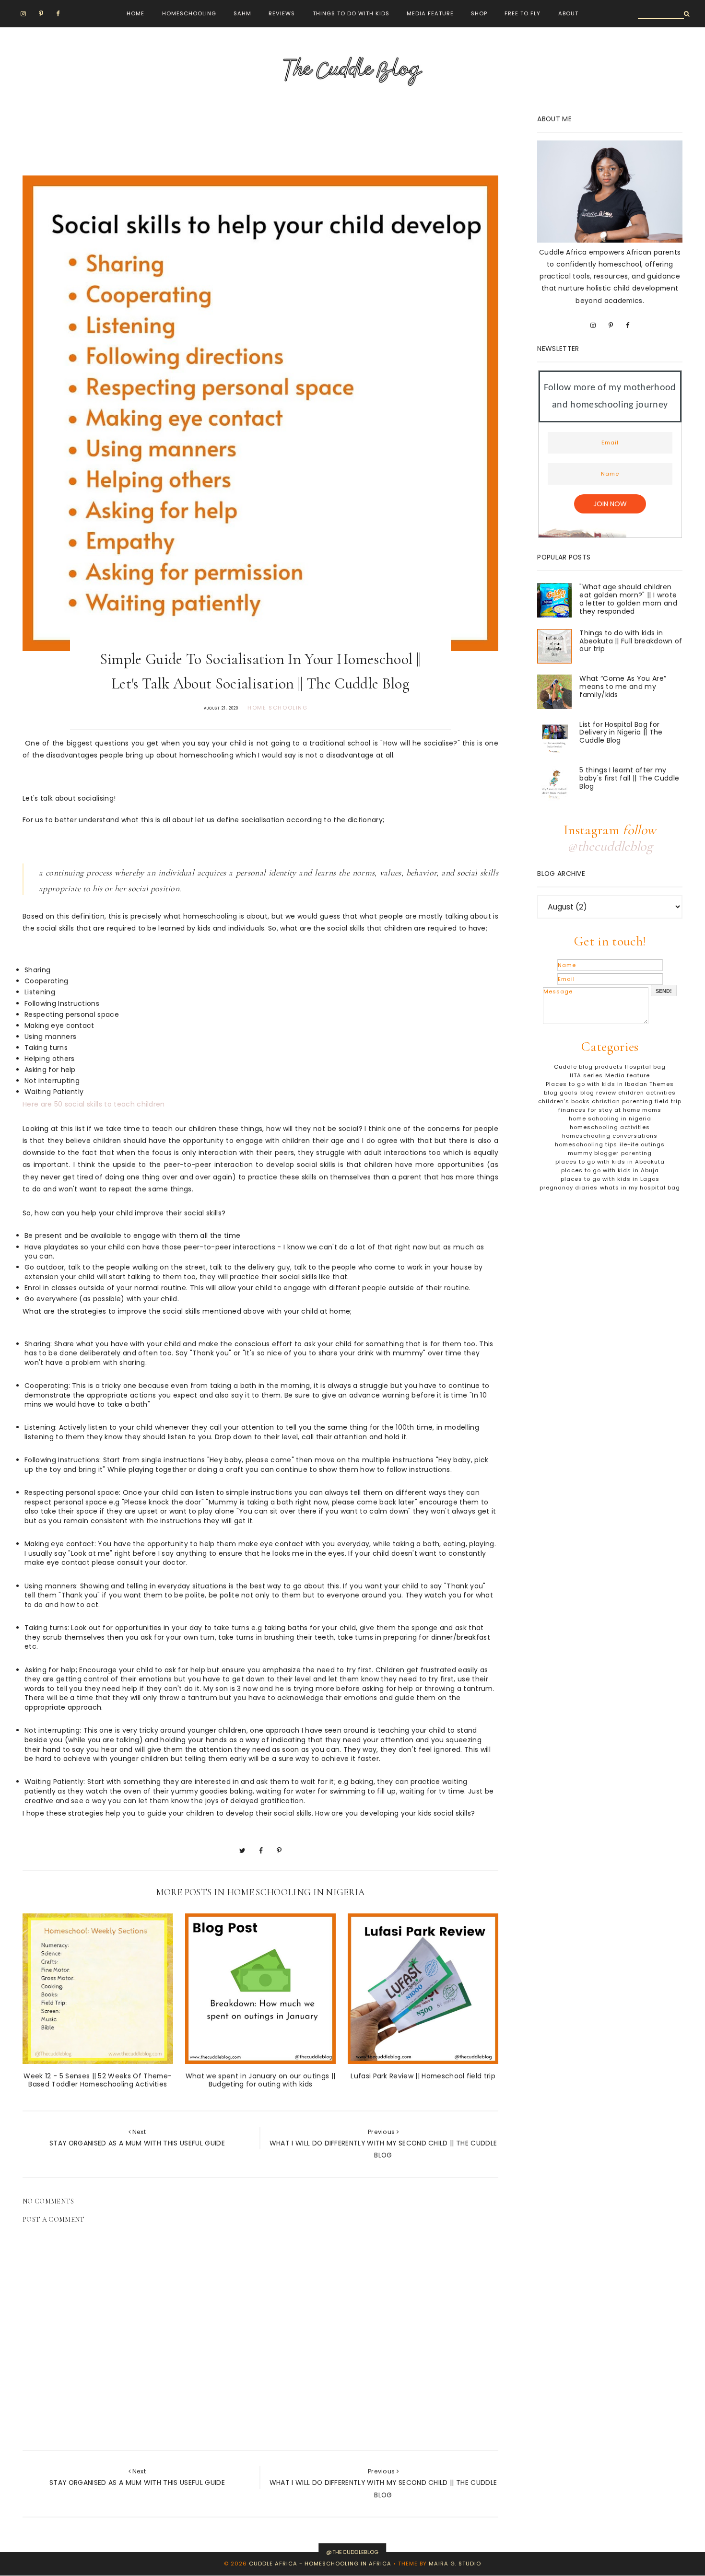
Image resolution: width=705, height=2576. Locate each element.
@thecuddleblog (610, 846)
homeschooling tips (586, 1144)
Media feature (628, 1075)
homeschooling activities (610, 1127)
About (568, 13)
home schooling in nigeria (610, 1119)
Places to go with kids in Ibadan (597, 1084)
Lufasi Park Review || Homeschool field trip (423, 2076)
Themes (662, 1084)
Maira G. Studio (455, 2564)
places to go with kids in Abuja (610, 1170)
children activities (647, 1093)
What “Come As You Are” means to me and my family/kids (623, 687)
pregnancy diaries (569, 1188)
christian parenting (622, 1101)
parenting (636, 1153)
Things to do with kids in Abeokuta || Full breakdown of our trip (631, 641)
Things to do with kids (351, 13)
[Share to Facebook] (261, 1851)
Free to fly (523, 13)
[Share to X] (242, 1851)
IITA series (586, 1075)
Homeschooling (189, 13)
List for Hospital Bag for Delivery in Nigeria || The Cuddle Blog (621, 733)
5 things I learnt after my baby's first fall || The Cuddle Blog (629, 778)
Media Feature (430, 13)
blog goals (561, 1093)
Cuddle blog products (588, 1067)
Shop (479, 13)
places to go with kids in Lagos (610, 1179)
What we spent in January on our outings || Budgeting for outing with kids (260, 2080)
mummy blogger (593, 1153)
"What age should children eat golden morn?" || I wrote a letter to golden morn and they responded (628, 599)
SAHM (242, 13)
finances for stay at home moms (610, 1110)
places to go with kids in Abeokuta (610, 1162)
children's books (564, 1101)
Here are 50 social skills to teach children (95, 1104)
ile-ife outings (642, 1144)
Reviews (282, 13)
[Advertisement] (197, 136)
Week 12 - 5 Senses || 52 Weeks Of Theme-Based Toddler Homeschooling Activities (98, 2080)
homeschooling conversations (610, 1136)
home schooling (277, 708)
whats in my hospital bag (640, 1188)
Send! (664, 991)
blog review (598, 1093)
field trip (668, 1101)
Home (135, 13)
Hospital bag (645, 1067)
